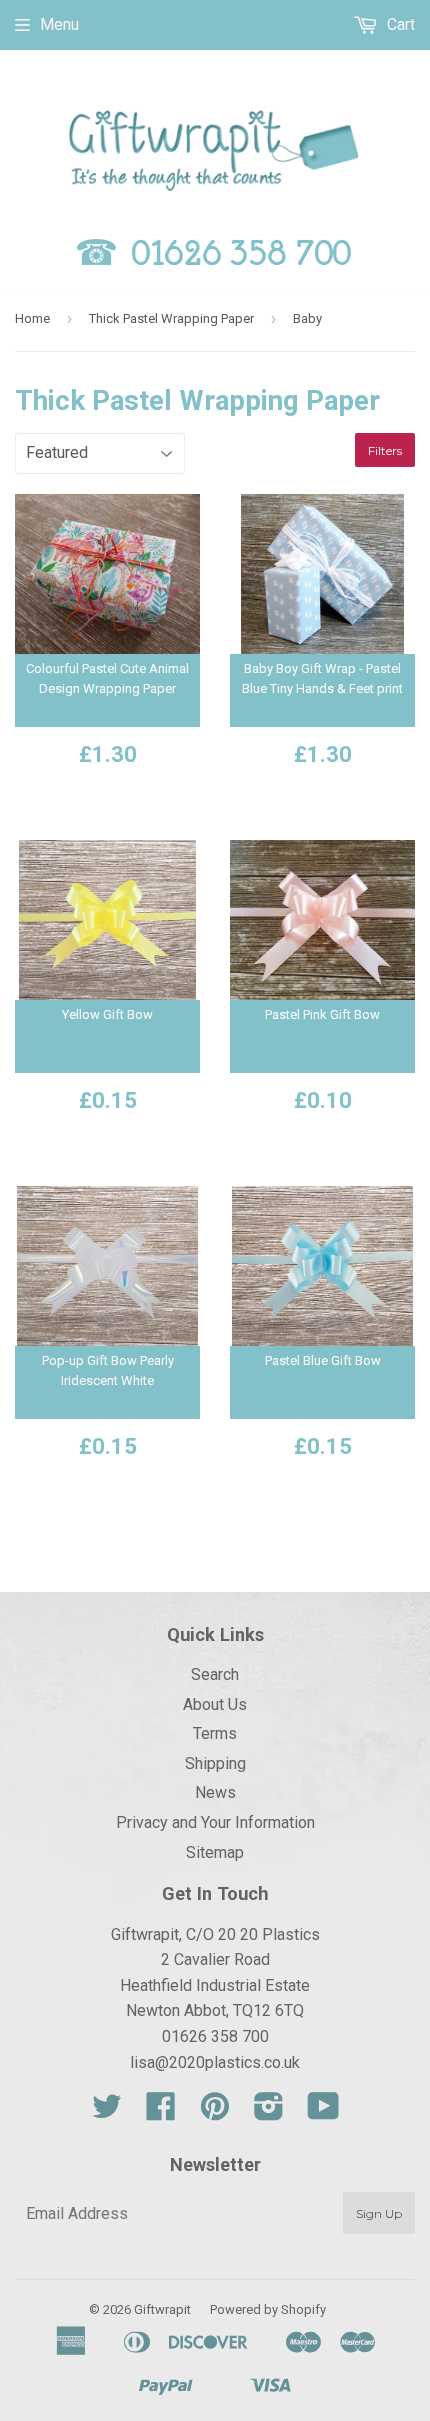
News (215, 1792)
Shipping (215, 1763)
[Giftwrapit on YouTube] (323, 2112)
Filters (385, 450)
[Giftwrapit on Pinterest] (215, 2112)
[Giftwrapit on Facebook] (161, 2112)
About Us (215, 1704)
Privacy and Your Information (215, 1822)
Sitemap (215, 1852)
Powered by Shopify (268, 2309)
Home (32, 318)
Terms (215, 1733)
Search (215, 1674)
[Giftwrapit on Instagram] (269, 2112)
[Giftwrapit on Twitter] (107, 2112)
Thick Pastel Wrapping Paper (171, 318)
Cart (399, 24)
